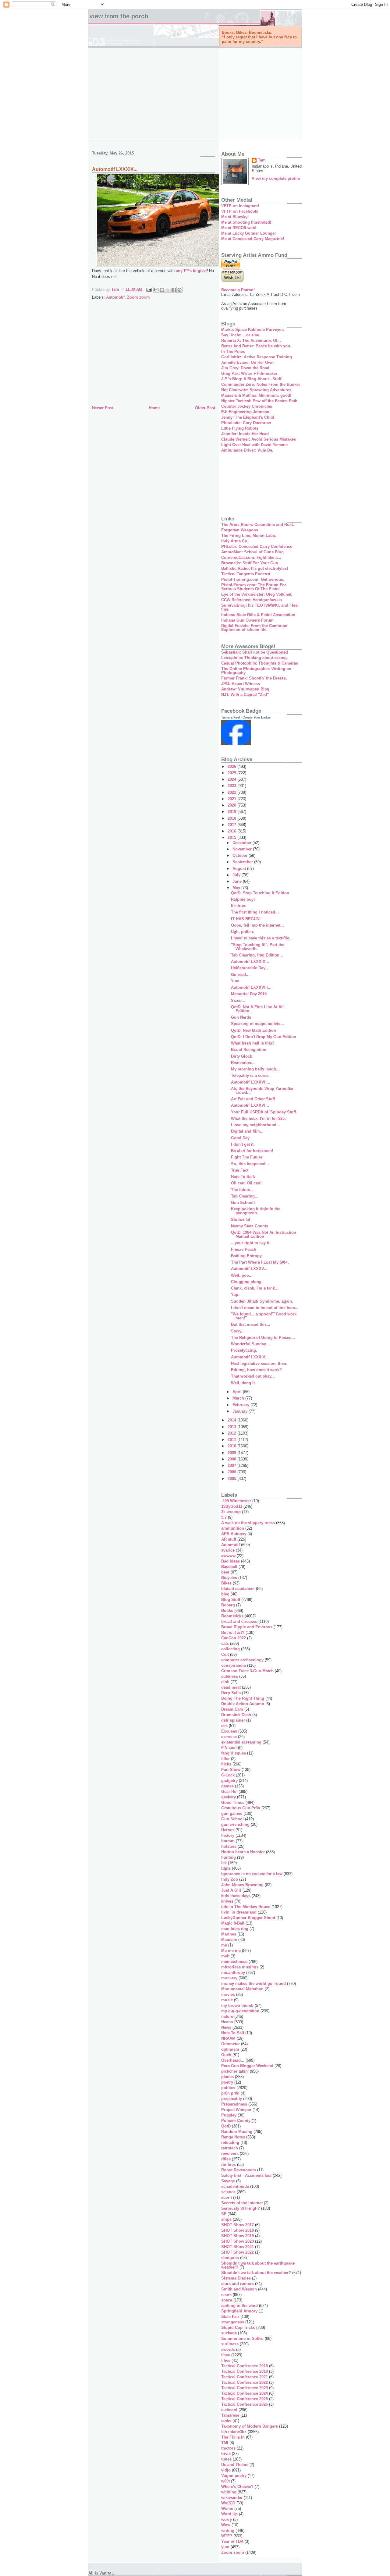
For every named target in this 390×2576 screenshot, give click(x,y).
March (239, 1398)
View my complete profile (276, 178)
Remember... (243, 1063)
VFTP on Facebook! (240, 211)
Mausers (229, 1940)
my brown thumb (237, 2005)
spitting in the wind (239, 2306)
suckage (229, 2333)
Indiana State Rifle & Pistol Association (258, 615)
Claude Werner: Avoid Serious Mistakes (259, 439)
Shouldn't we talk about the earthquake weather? (258, 2265)
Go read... (240, 975)
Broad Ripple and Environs (247, 1627)
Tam (262, 160)
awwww (228, 1556)
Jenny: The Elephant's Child (248, 417)
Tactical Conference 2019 (245, 2371)
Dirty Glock (241, 1056)
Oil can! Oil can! (246, 1183)
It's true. (239, 906)
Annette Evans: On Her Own (247, 362)
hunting (229, 1857)
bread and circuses (239, 1622)
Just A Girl (231, 1890)
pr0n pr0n (230, 2093)
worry (227, 2519)
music (227, 2000)
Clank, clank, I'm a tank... (255, 1288)
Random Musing (237, 2132)
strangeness (233, 2322)
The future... (242, 1190)
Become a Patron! (238, 290)
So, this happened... (250, 1164)
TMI (225, 2443)
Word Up (229, 2514)
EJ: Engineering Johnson (245, 412)
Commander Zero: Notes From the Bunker (261, 384)
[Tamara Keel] (236, 744)
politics (228, 2088)
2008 (232, 1459)
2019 (232, 812)
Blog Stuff (231, 1600)
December (243, 843)
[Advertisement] (195, 94)
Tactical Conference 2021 (245, 2377)
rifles (226, 2159)
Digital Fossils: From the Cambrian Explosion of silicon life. (254, 628)
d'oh (225, 1682)
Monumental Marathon (242, 1989)
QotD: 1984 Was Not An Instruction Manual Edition (264, 1234)
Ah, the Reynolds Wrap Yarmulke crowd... (262, 1091)
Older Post (205, 408)
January (241, 1411)
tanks (226, 2421)
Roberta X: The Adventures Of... (251, 341)
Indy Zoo (230, 1879)
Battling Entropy (246, 1256)
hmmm (228, 1841)
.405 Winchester (236, 1501)
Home (154, 408)
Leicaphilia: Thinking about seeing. (255, 658)
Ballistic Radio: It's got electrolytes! (255, 568)
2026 (232, 766)
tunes (226, 2459)
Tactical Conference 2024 (245, 2393)
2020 (232, 805)
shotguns (230, 2258)
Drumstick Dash (236, 1715)
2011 (232, 1440)
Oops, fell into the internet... (257, 925)
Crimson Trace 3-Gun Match (247, 1671)
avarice (228, 1550)
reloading (230, 2143)
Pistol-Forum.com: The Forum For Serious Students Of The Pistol (254, 587)
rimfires (229, 2164)
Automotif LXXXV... (249, 1269)
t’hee (226, 2360)
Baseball (229, 1567)
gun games (232, 1813)
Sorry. (237, 1331)
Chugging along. (247, 1282)
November (243, 849)
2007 (232, 1465)
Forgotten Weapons (240, 530)
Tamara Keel (230, 717)
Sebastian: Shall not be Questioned (255, 652)
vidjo (226, 2470)
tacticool (229, 2410)
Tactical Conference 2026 (245, 2404)
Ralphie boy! (243, 899)
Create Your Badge (257, 717)
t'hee (226, 2355)
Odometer (230, 2044)
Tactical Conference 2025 (245, 2399)
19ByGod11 (232, 1506)
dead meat (231, 1687)
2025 (232, 773)
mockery (229, 1978)
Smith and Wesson (239, 2289)
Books (227, 1611)
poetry (227, 2082)
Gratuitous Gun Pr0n (241, 1808)
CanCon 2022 (234, 1638)
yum (225, 2547)
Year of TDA (232, 2541)
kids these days (236, 1896)
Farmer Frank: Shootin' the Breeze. (254, 678)
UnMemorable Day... (250, 968)
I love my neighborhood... (255, 1125)
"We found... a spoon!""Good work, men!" (264, 1316)
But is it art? (233, 1632)
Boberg (228, 1605)
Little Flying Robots (240, 428)
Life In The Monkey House (246, 1907)
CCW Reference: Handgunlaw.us (252, 600)
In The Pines (233, 351)
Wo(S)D (228, 2503)
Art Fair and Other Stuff (253, 1099)
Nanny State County (250, 1226)
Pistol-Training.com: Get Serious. (253, 579)
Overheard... (233, 2060)
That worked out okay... (253, 1376)
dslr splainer (233, 1720)
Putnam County (236, 2121)
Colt (225, 1654)
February (241, 1405)
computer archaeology (242, 1660)
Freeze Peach (244, 1249)
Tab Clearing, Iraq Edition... (257, 955)
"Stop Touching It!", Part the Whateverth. (258, 947)
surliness (230, 2344)
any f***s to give (191, 271)
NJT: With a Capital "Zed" (245, 695)
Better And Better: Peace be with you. (256, 346)
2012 (232, 1433)
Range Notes (233, 2137)
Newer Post (103, 408)
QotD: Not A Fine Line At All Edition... (257, 1009)
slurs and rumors (238, 2284)
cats (225, 1643)
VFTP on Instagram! (240, 206)
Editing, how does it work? (256, 1370)
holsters (229, 1846)
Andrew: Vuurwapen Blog (245, 689)
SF (224, 2214)
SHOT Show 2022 (238, 2252)
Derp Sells (231, 1693)
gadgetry (229, 1781)
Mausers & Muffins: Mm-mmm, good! (256, 395)
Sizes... (238, 1001)
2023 (232, 786)
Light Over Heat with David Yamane (254, 445)
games (227, 1786)
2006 (232, 1472)
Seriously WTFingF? (241, 2208)
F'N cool (229, 1748)
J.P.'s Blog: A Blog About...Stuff (251, 379)
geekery (229, 1797)
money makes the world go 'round (253, 1983)
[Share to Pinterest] (179, 290)
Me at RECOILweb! (239, 228)
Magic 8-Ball (233, 1923)
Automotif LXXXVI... (250, 1105)
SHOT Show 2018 (238, 2230)
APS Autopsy (234, 1534)
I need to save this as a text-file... (262, 938)
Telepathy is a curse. (250, 1075)
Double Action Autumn (243, 1704)
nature (227, 2016)
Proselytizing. (244, 1350)
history (228, 1835)
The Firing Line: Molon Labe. (249, 536)
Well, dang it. (243, 1383)
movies (228, 1994)
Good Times (233, 1802)
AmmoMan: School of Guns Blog (252, 552)
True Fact (240, 1170)
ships (226, 2219)
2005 (232, 1479)
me (224, 1945)
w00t (225, 2481)
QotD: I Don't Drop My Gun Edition (264, 1037)
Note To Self (233, 2033)
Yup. (235, 1295)
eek (224, 1726)
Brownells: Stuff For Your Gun (250, 563)
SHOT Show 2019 (238, 2236)
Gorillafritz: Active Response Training (257, 357)
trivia (226, 2454)
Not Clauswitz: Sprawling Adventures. (257, 390)
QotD (226, 2126)
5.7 (224, 1517)
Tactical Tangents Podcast (246, 574)
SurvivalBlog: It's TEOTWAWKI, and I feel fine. (260, 607)
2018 (232, 818)
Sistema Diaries (236, 2278)
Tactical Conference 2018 (245, 2366)
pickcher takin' (235, 2071)
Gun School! (243, 1203)
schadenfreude (235, 2186)
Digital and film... (247, 1131)
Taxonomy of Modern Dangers (250, 2426)
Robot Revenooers (239, 2170)
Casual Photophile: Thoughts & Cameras (260, 663)
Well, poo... (242, 1275)
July (237, 875)
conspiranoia (234, 1665)
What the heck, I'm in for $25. (258, 1118)
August (240, 869)
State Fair (230, 2317)
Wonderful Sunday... (250, 1344)
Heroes (228, 1830)
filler (225, 1759)
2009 (232, 1453)
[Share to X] (168, 290)
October (241, 855)
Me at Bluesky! (235, 217)
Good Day (240, 1138)
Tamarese (230, 2415)
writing (228, 2530)
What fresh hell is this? (253, 1043)
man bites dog (235, 1929)
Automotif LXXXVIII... (251, 987)
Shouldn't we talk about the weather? (256, 2273)
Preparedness (234, 2104)
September (243, 862)
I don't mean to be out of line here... (265, 1308)
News (226, 2027)
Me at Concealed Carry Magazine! (253, 239)
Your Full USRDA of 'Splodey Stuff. (264, 1112)
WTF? (227, 2536)
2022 (232, 792)
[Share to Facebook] (174, 290)
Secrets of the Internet (242, 2203)
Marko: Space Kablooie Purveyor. (253, 330)
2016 (232, 831)
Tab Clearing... (245, 1196)
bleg (225, 1594)
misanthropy (233, 1973)
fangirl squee (234, 1753)
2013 (232, 1427)
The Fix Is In (233, 2437)
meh (225, 1956)
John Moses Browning (242, 1885)
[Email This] (156, 290)
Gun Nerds (241, 1017)
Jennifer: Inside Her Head (245, 434)
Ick (224, 1863)
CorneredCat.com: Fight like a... (251, 557)
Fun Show (231, 1770)
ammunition (233, 1528)
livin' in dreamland (239, 1912)
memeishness (234, 1962)
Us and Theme (235, 2465)
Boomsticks (232, 1616)
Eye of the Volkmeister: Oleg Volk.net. (257, 594)
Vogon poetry (234, 2476)
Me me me (231, 1951)
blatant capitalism (238, 1589)
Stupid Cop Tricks (238, 2328)
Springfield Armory (239, 2311)
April (238, 1392)
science (228, 2192)
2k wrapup (231, 1512)
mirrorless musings (240, 1967)
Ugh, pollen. (243, 932)
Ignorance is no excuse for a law (252, 1874)
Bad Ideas (230, 1561)
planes (227, 2077)
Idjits (226, 1868)
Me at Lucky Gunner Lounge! (248, 233)
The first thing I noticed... (255, 912)
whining (229, 2492)
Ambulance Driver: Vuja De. (247, 450)
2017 (232, 825)
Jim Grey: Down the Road (245, 368)
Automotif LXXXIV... (250, 1357)
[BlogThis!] (162, 290)
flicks (226, 1764)
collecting (230, 1649)
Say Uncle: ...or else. (241, 335)
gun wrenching (235, 1824)
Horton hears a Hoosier (243, 1852)
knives (227, 1901)
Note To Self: (243, 1177)
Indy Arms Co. (235, 541)
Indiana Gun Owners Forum (247, 620)
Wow (226, 2525)
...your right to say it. (251, 1243)
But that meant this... (251, 1324)
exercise (229, 1737)
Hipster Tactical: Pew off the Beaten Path (259, 401)
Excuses (229, 1731)
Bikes (226, 1583)
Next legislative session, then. (259, 1363)
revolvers (230, 2154)
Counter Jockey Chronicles (247, 406)
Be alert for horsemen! (252, 1151)
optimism (230, 2049)
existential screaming (241, 1742)
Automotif (115, 297)
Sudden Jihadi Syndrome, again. (262, 1301)
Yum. (236, 981)
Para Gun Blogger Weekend (247, 2066)
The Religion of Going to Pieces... (263, 1338)
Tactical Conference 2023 (245, 2388)
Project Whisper (236, 2110)
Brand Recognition (249, 1050)
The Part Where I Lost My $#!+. (260, 1262)
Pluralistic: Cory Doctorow (246, 423)
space (227, 2300)
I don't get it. (243, 1144)
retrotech (230, 2148)
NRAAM (228, 2038)
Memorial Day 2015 (249, 994)
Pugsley (229, 2115)
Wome (227, 2509)
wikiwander (232, 2498)
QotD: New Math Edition (253, 1030)
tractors (228, 2448)
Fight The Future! (247, 1157)
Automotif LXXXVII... (251, 1082)
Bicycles (229, 1578)
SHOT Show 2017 (238, 2225)
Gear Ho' (229, 1792)
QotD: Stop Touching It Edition (260, 893)
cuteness (230, 1676)
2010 (232, 1446)
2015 (232, 837)
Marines (229, 1934)
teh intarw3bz (234, 2432)
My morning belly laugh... (255, 1069)
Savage (228, 2181)
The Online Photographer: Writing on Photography (256, 671)
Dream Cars (232, 1709)
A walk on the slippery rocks (248, 1523)
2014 (232, 1420)
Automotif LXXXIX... (250, 962)
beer (225, 1572)
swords (228, 2349)
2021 (232, 799)
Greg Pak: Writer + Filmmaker (249, 373)
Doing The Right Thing (243, 1698)
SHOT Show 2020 (238, 2241)
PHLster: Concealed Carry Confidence (257, 546)
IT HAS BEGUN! (246, 919)
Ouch (226, 2055)
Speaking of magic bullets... (257, 1024)
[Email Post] (149, 289)
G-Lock (228, 1775)
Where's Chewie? (237, 2487)
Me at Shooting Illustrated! (246, 222)
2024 (232, 779)
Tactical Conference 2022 (245, 2382)
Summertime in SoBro (242, 2338)
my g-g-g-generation (240, 2011)
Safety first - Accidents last (246, 2175)
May (237, 888)
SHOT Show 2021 (238, 2247)
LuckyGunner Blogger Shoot (248, 1918)
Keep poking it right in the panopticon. (256, 1211)
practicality (232, 2099)
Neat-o (227, 2022)
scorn (227, 2197)
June (238, 881)
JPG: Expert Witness (241, 684)
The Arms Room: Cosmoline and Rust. (258, 525)
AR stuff (229, 1539)
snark (226, 2295)
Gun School (232, 1819)
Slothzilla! (241, 1220)
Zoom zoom (138, 297)
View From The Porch (119, 16)
